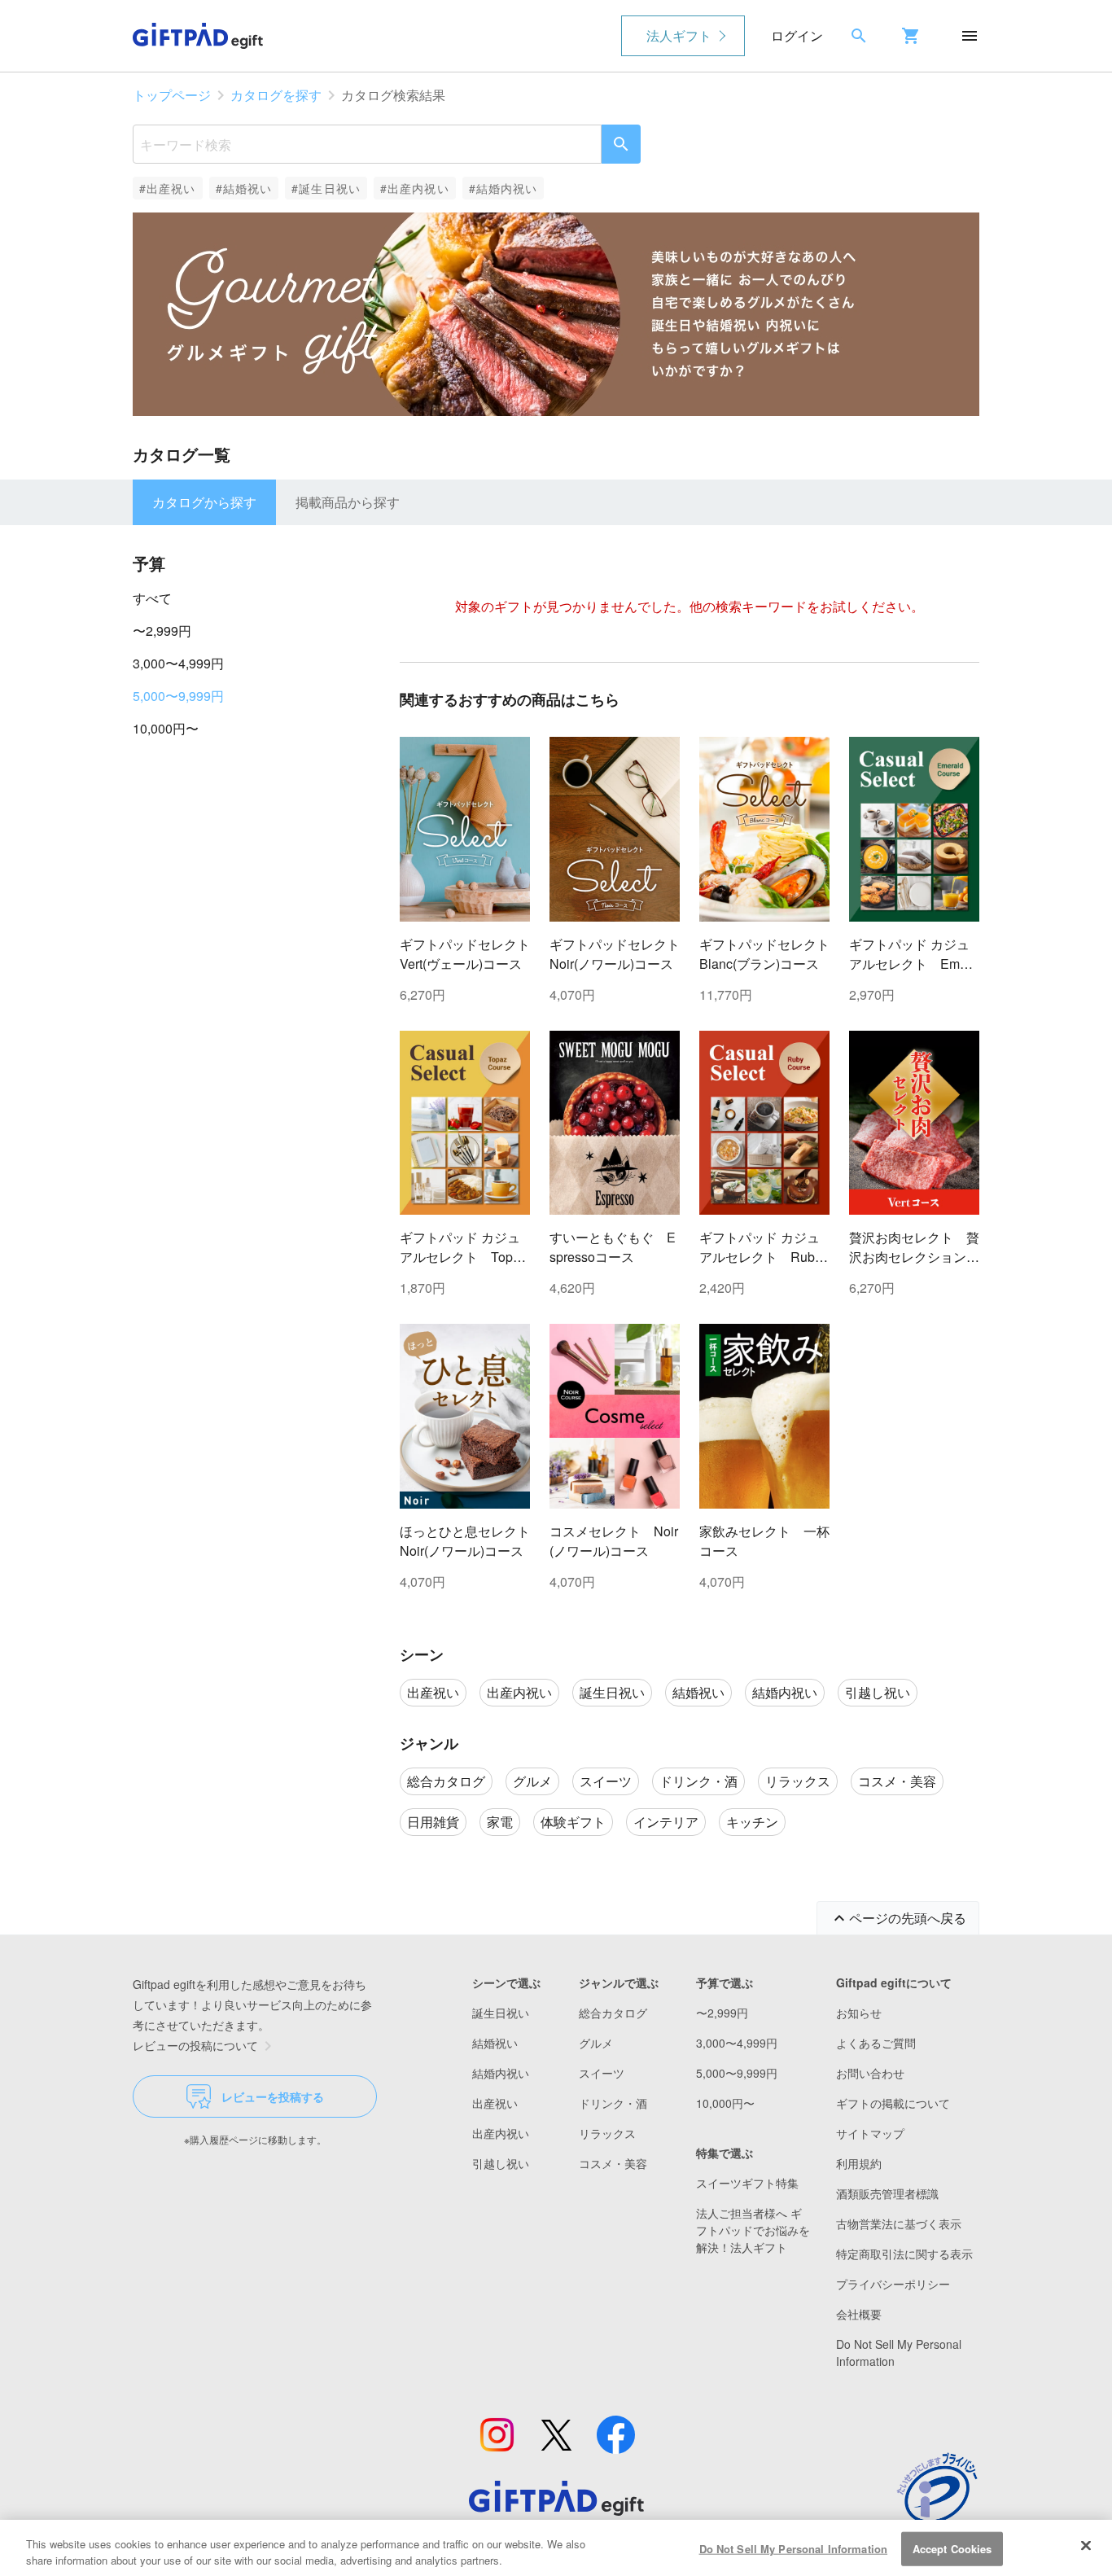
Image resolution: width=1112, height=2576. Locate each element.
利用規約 (859, 2163)
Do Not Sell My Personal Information (794, 2549)
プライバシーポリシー (893, 2284)
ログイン (797, 35)
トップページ (172, 95)
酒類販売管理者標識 (887, 2193)
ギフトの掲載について (893, 2103)
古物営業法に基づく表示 (899, 2223)
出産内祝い (501, 2133)
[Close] (1086, 2546)
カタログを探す (276, 95)
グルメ (596, 2043)
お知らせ (859, 2013)
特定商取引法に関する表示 (904, 2254)
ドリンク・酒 (613, 2103)
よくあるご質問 (876, 2043)
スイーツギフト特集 (747, 2183)
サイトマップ (870, 2133)
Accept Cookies (952, 2549)
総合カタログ (613, 2013)
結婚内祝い (501, 2073)
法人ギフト (679, 35)
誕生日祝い (501, 2013)
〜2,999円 (162, 631)
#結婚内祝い (503, 188)
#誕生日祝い (326, 188)
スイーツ (602, 2073)
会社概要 (859, 2314)
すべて (152, 598)
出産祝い (495, 2103)
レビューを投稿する (273, 2096)
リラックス (607, 2133)
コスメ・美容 (613, 2163)
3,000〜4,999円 (178, 663)
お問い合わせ (870, 2073)
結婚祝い (495, 2043)
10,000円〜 (166, 728)
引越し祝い (501, 2163)
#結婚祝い (244, 188)
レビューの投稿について (195, 2045)
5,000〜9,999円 (178, 696)
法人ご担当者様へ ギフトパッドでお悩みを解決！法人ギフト (753, 2230)
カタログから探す (204, 502)
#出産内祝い (415, 188)
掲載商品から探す (348, 502)
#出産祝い (168, 188)
